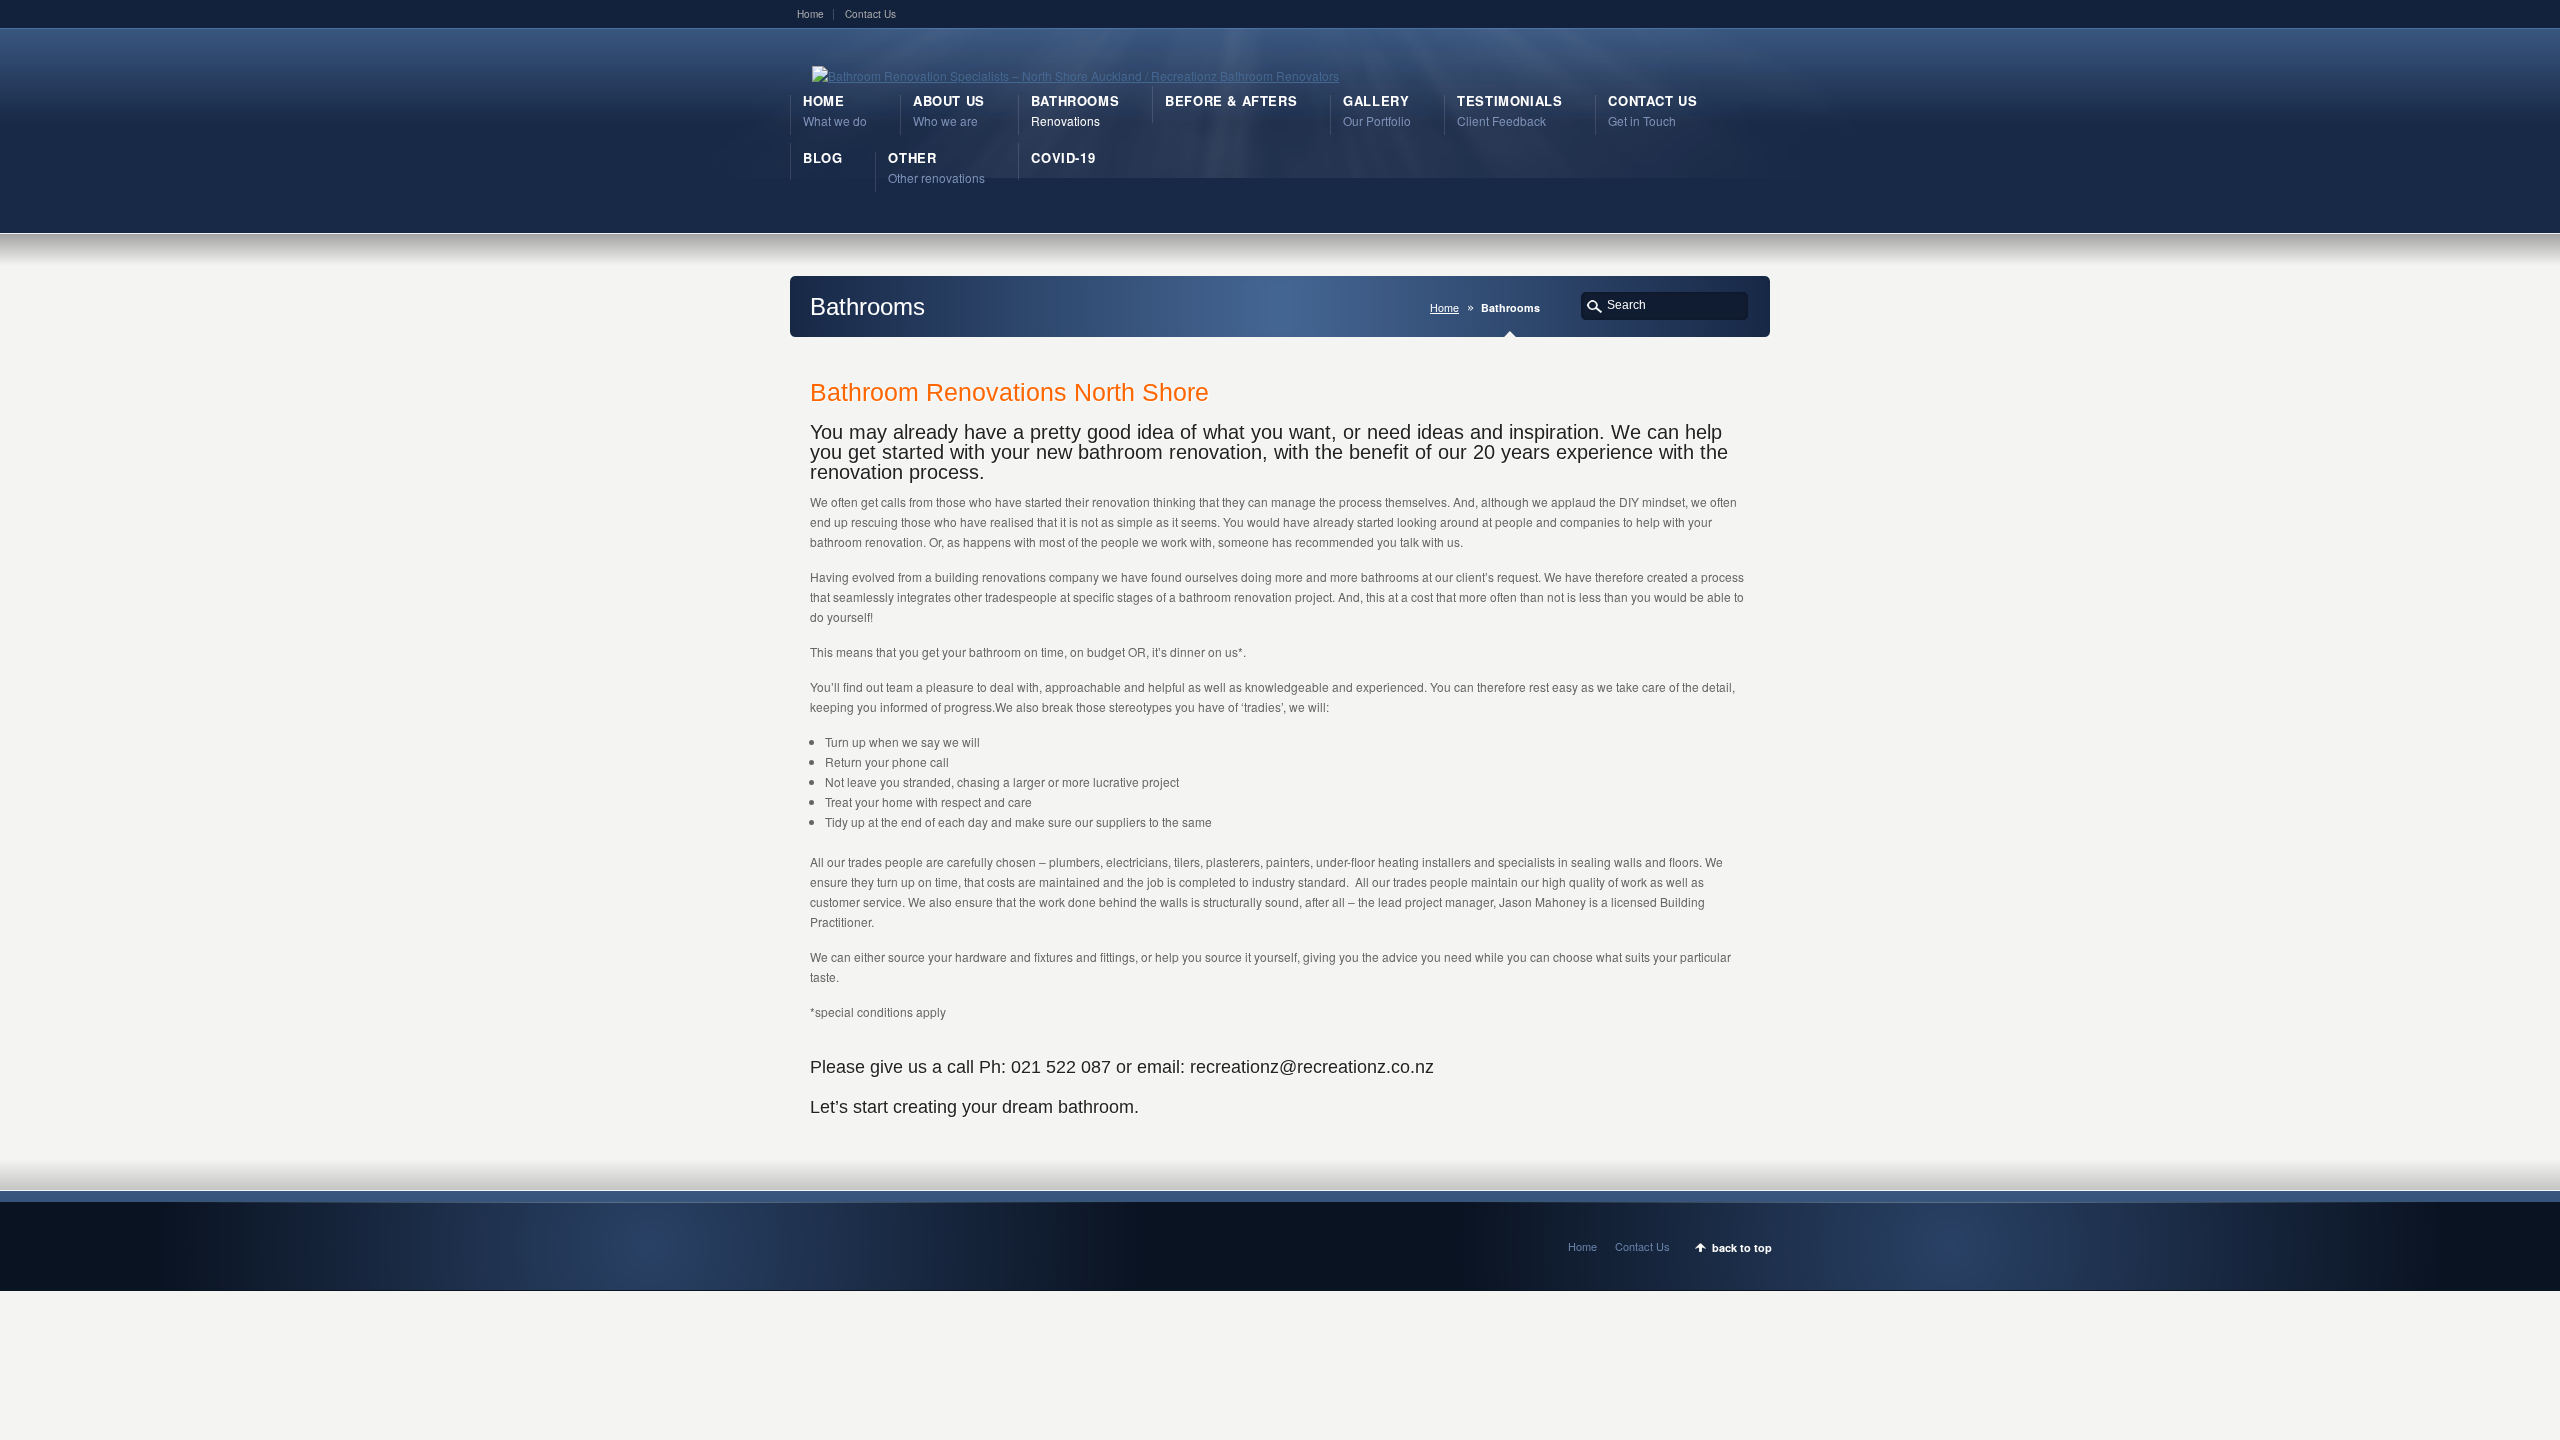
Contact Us (870, 14)
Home (810, 14)
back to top (1742, 1247)
